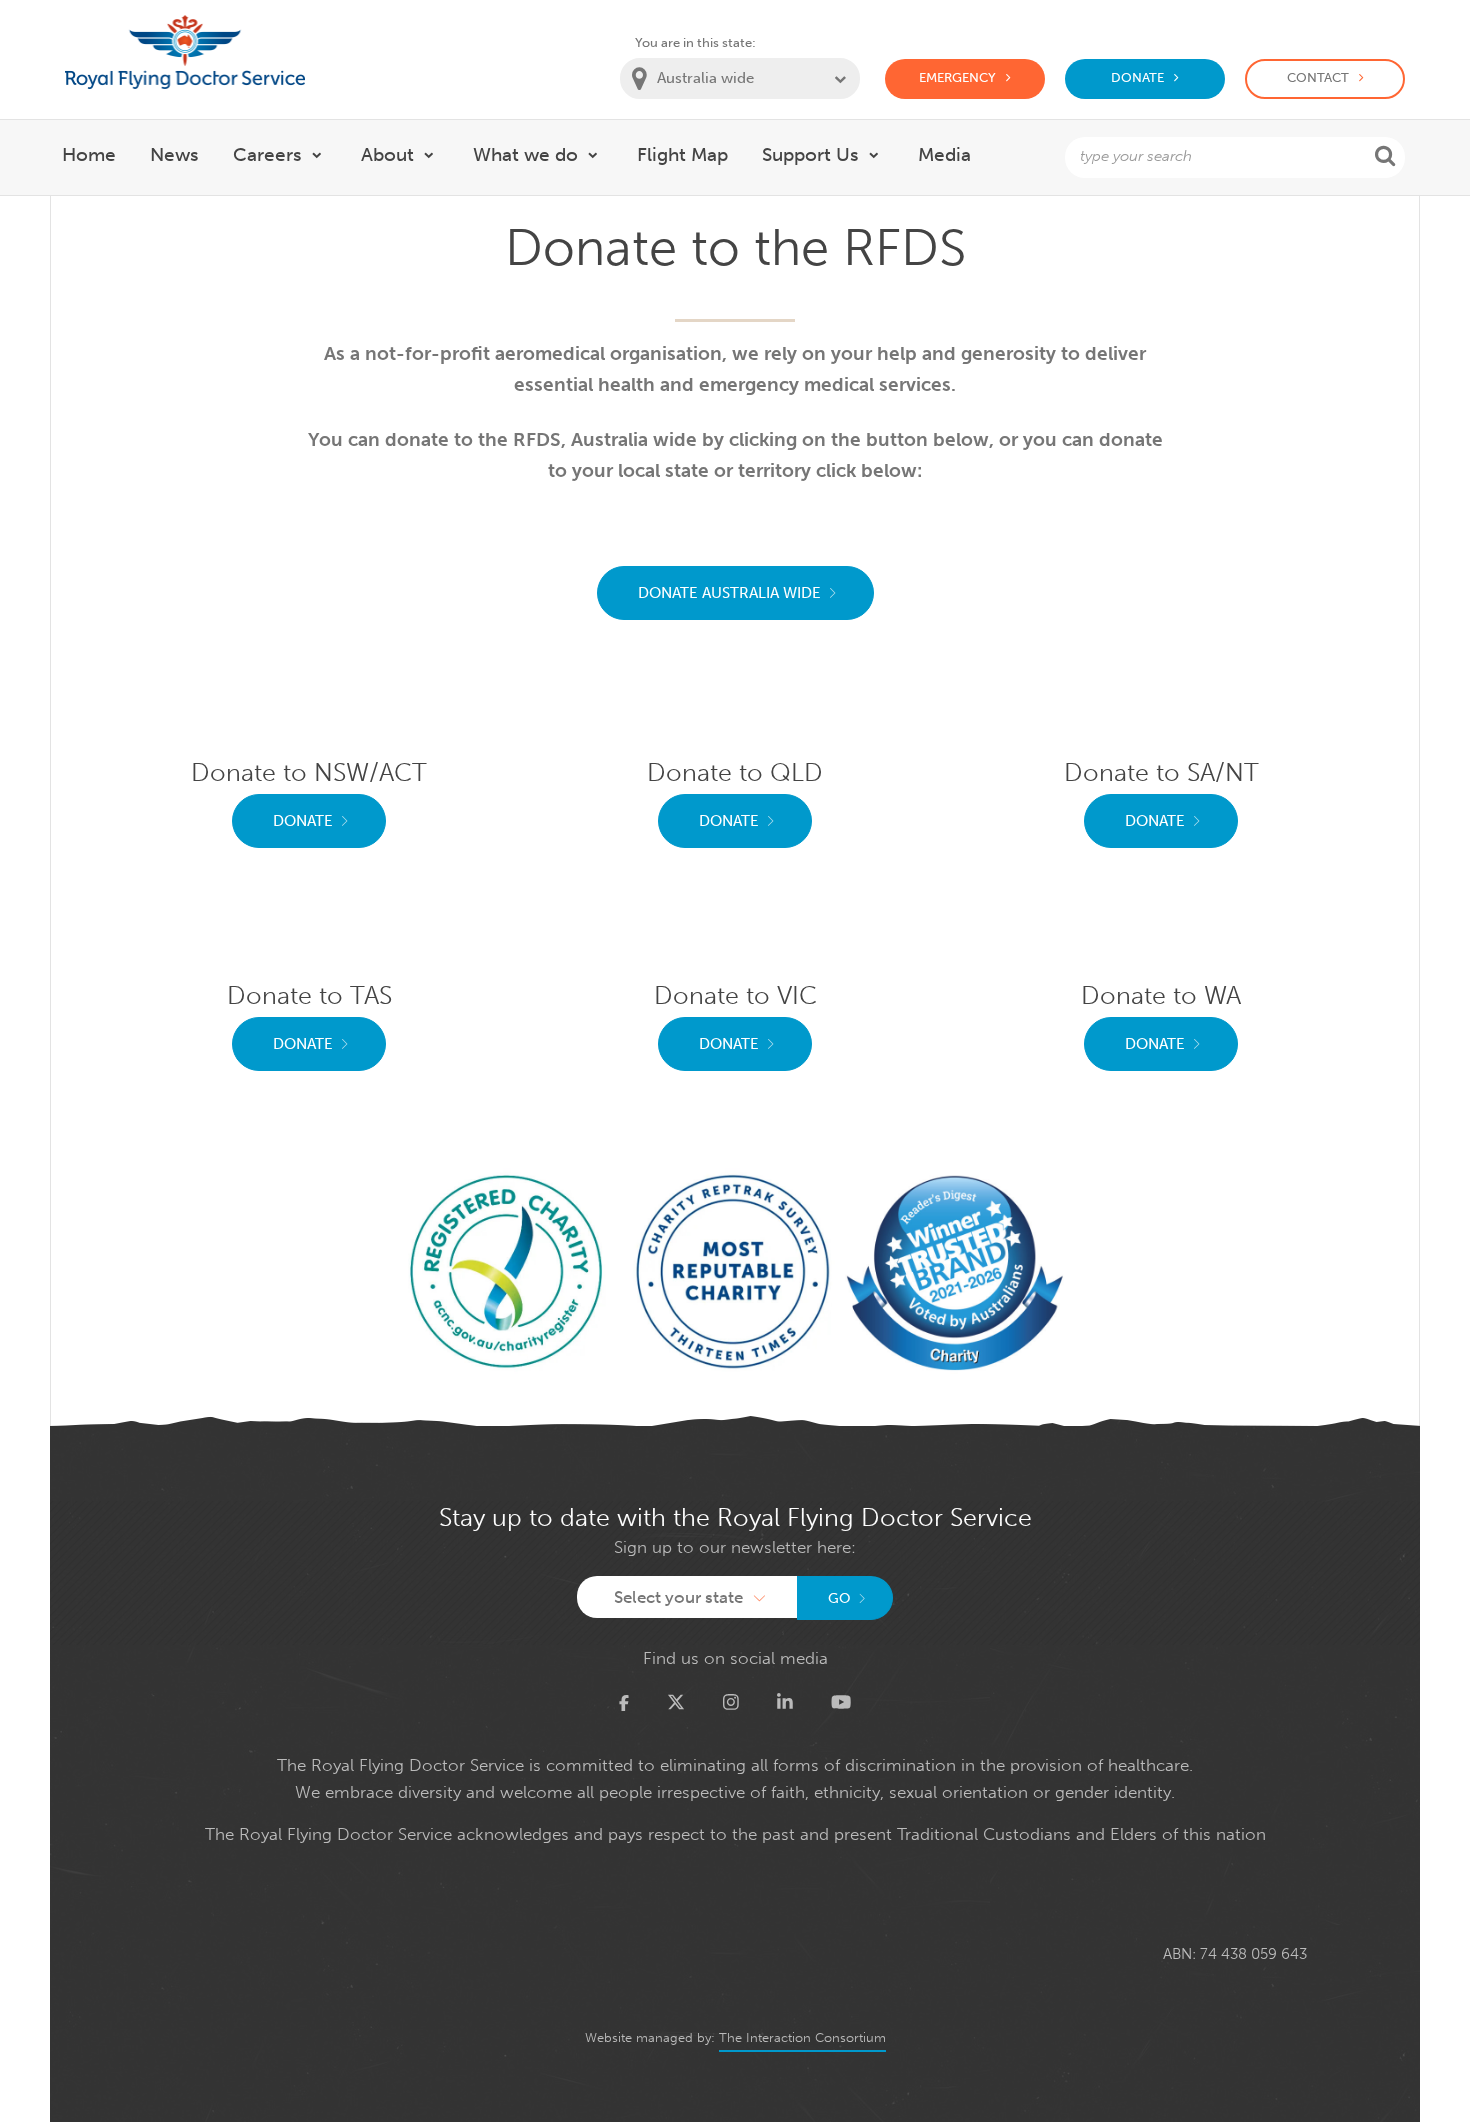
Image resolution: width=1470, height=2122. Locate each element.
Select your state (678, 1597)
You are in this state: (695, 42)
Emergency (957, 77)
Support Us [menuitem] (810, 154)
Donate (1137, 77)
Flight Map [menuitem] (682, 154)
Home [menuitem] (89, 154)
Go (839, 1598)
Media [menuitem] (944, 154)
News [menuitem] (174, 154)
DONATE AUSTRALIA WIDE (729, 593)
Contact (1318, 77)
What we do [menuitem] (525, 154)
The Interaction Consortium (802, 2037)
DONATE (303, 821)
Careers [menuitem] (267, 154)
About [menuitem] (387, 154)
